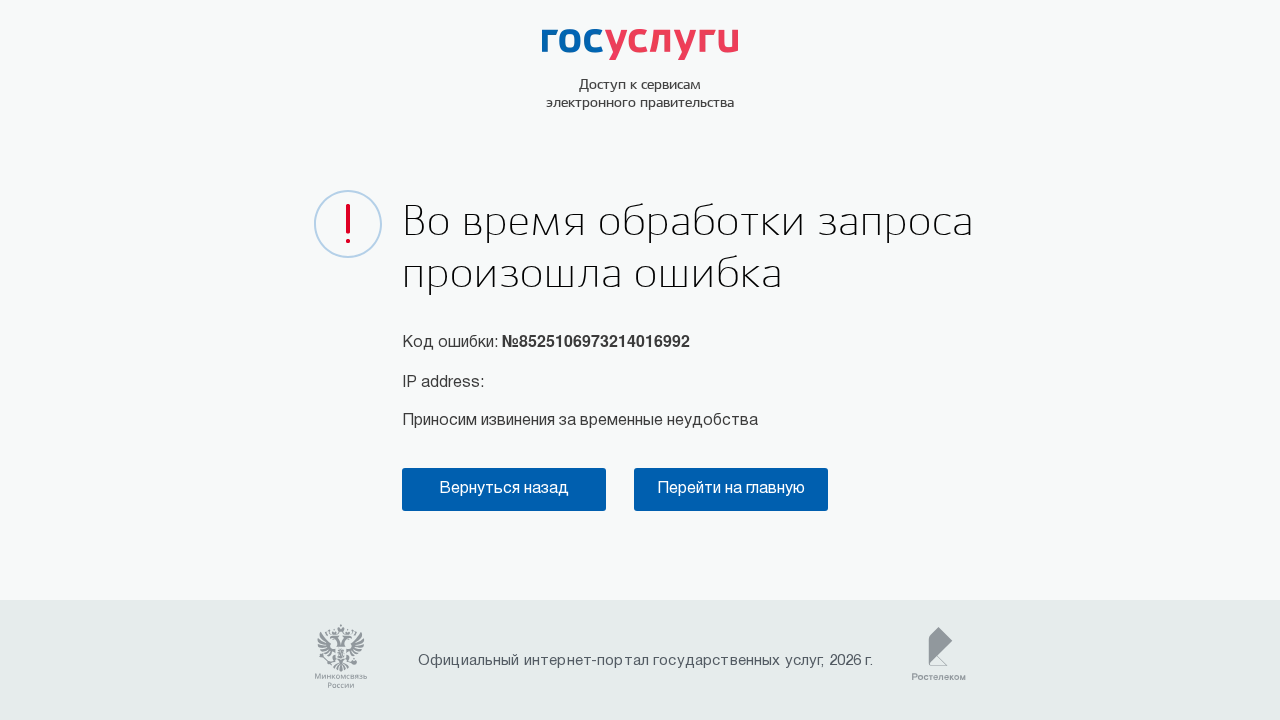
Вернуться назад (504, 489)
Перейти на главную (731, 489)
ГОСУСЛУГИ (640, 44)
